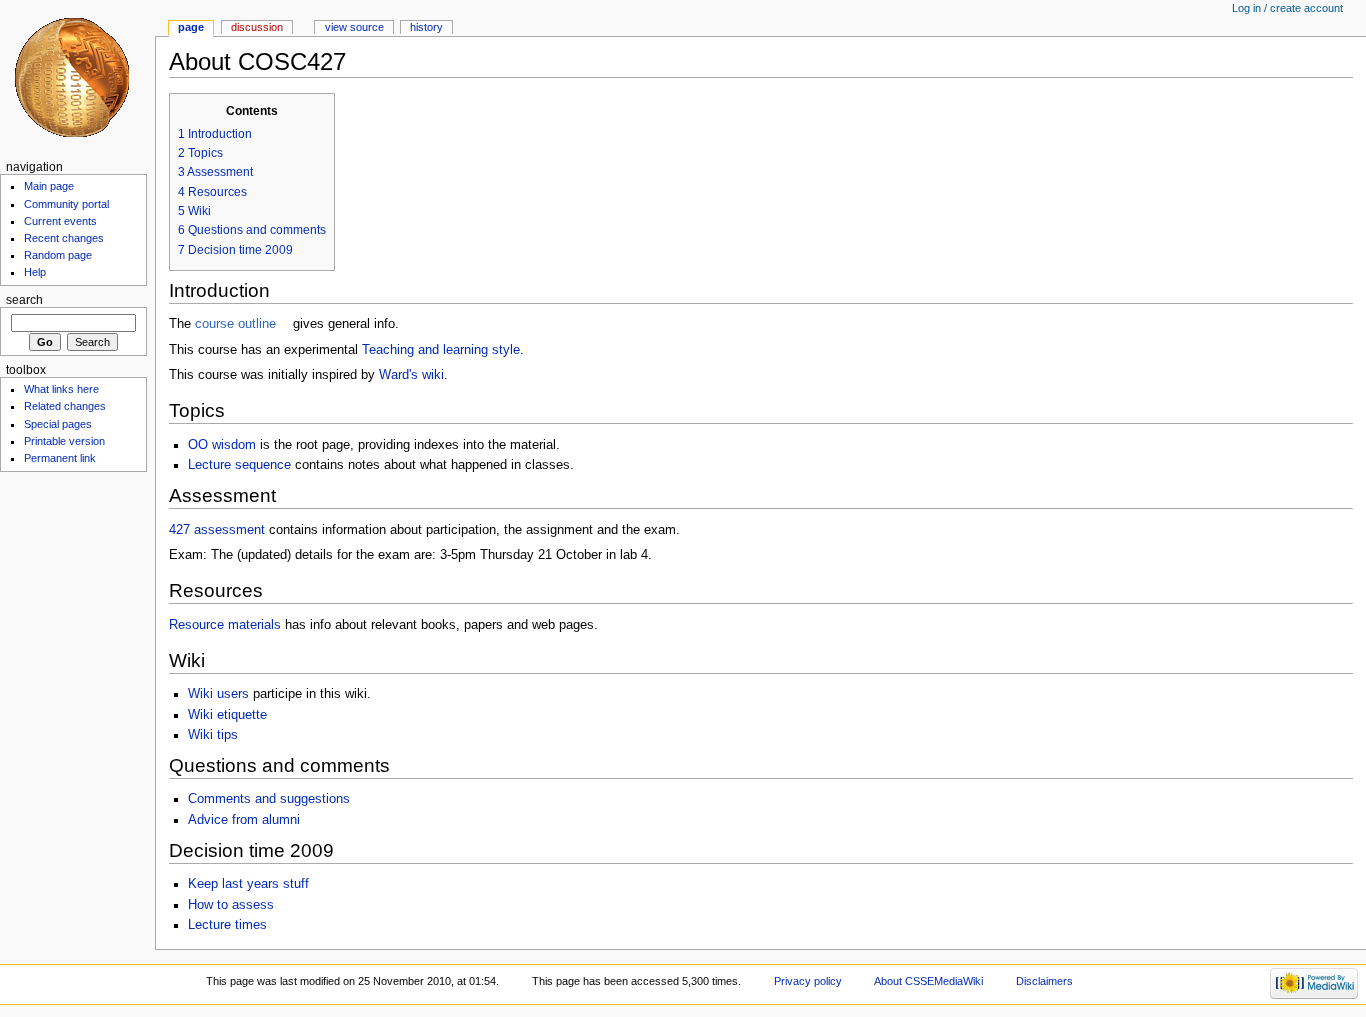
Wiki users (218, 694)
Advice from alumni (244, 820)
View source (354, 27)
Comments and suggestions (269, 799)
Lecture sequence (239, 465)
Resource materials (225, 625)
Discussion (257, 27)
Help (35, 272)
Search (24, 300)
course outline (235, 324)
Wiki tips (213, 735)
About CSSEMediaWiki (928, 981)
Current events (60, 221)
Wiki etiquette (227, 715)
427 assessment (217, 530)
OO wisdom (222, 445)
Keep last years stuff (248, 884)
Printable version (64, 441)
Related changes (65, 406)
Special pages (58, 424)
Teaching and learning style (441, 350)
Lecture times (227, 925)
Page (191, 27)
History (426, 27)
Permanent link (60, 458)
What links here (61, 389)
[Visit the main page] (77, 77)
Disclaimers (1044, 981)
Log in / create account (1287, 8)
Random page (58, 255)
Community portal (66, 204)
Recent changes (64, 238)
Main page (49, 186)
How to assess (231, 905)
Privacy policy (808, 981)
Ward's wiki (411, 375)
